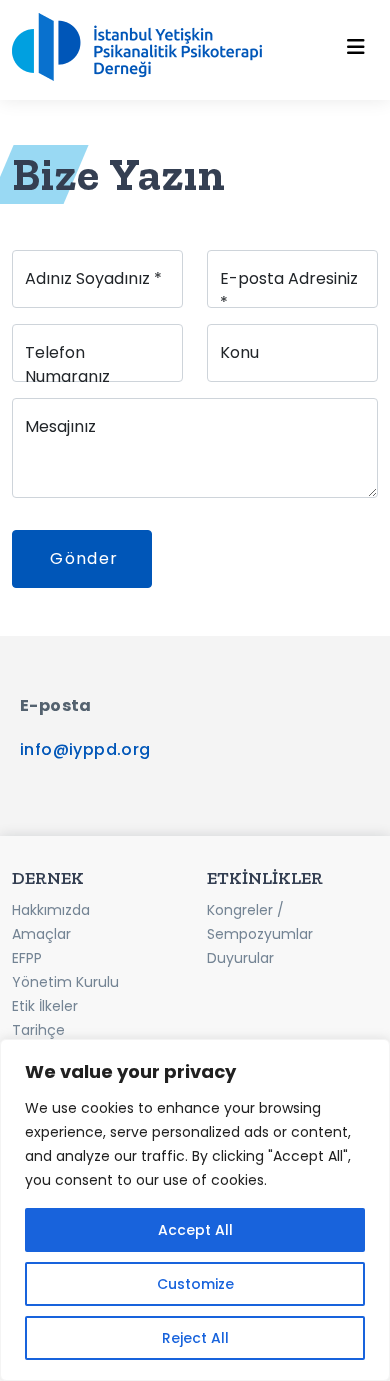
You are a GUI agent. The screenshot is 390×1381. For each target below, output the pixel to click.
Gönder (90, 558)
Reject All (195, 1338)
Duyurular (240, 958)
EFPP (27, 958)
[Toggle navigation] (356, 47)
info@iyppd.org (85, 749)
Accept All (195, 1230)
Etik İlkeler (45, 1006)
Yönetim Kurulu (65, 982)
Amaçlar (41, 934)
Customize (195, 1284)
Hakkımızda (51, 910)
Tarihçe (38, 1030)
